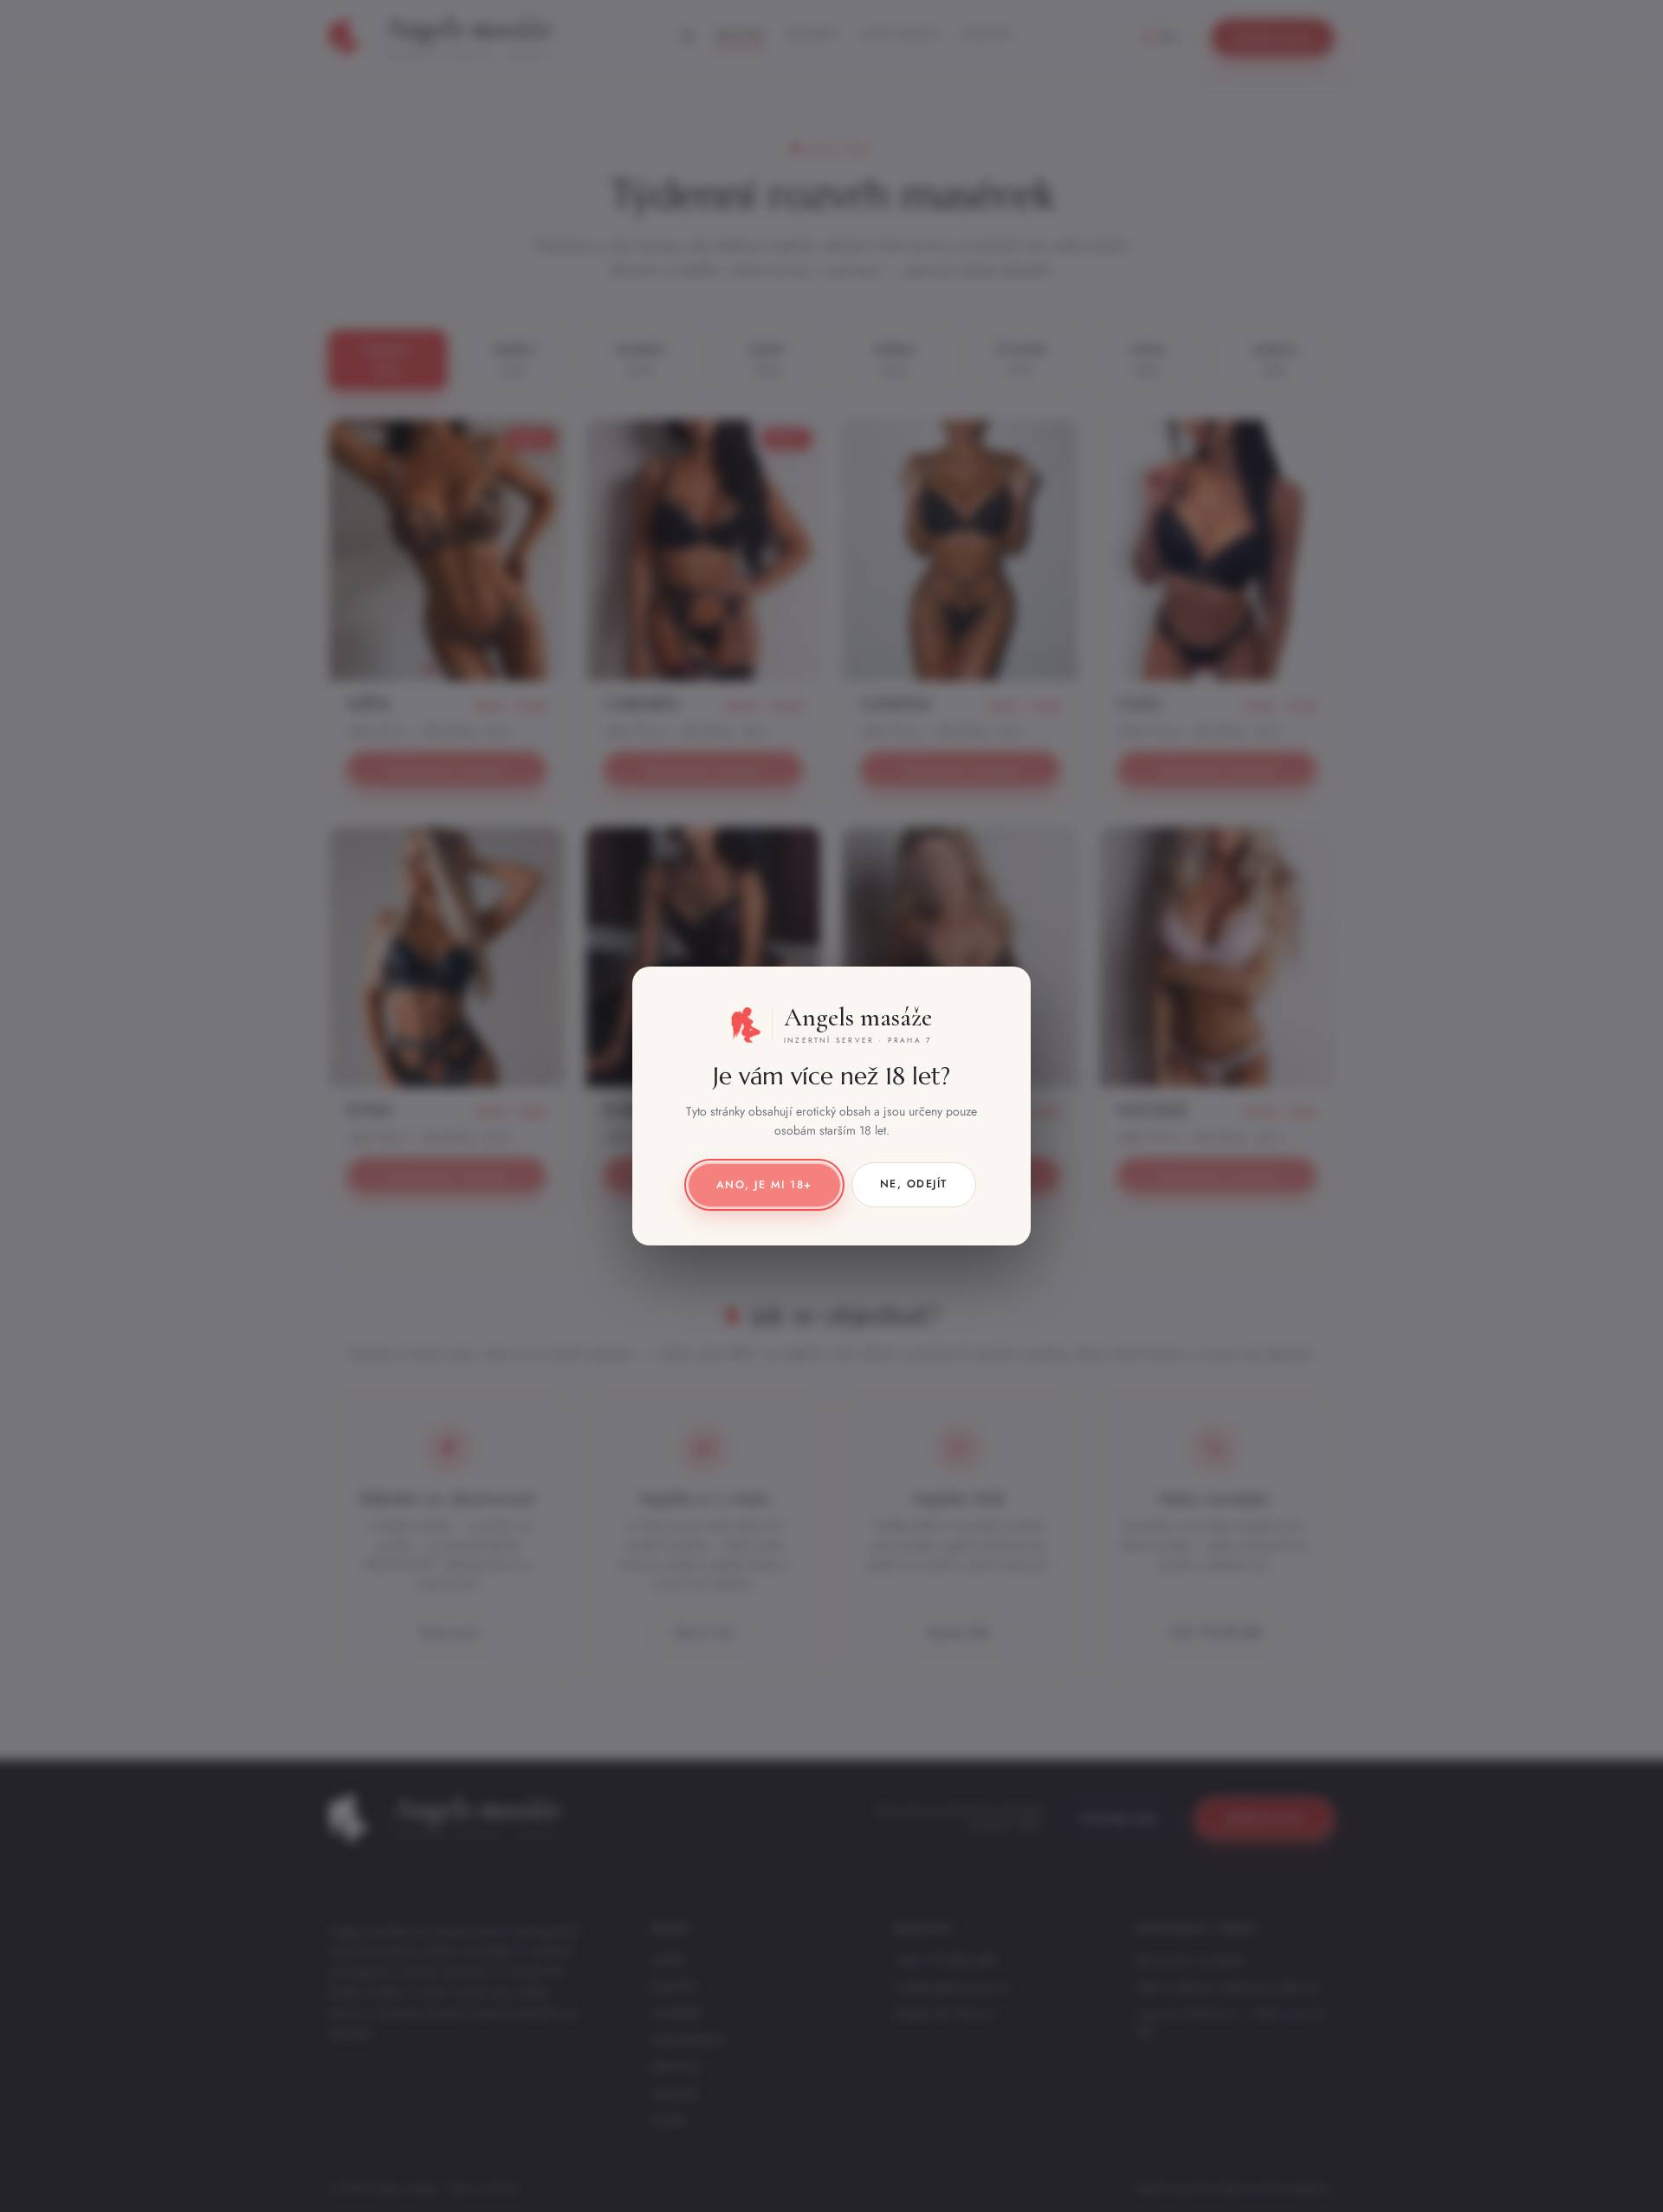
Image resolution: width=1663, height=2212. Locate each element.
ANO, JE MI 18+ (764, 1185)
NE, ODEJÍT (914, 1184)
